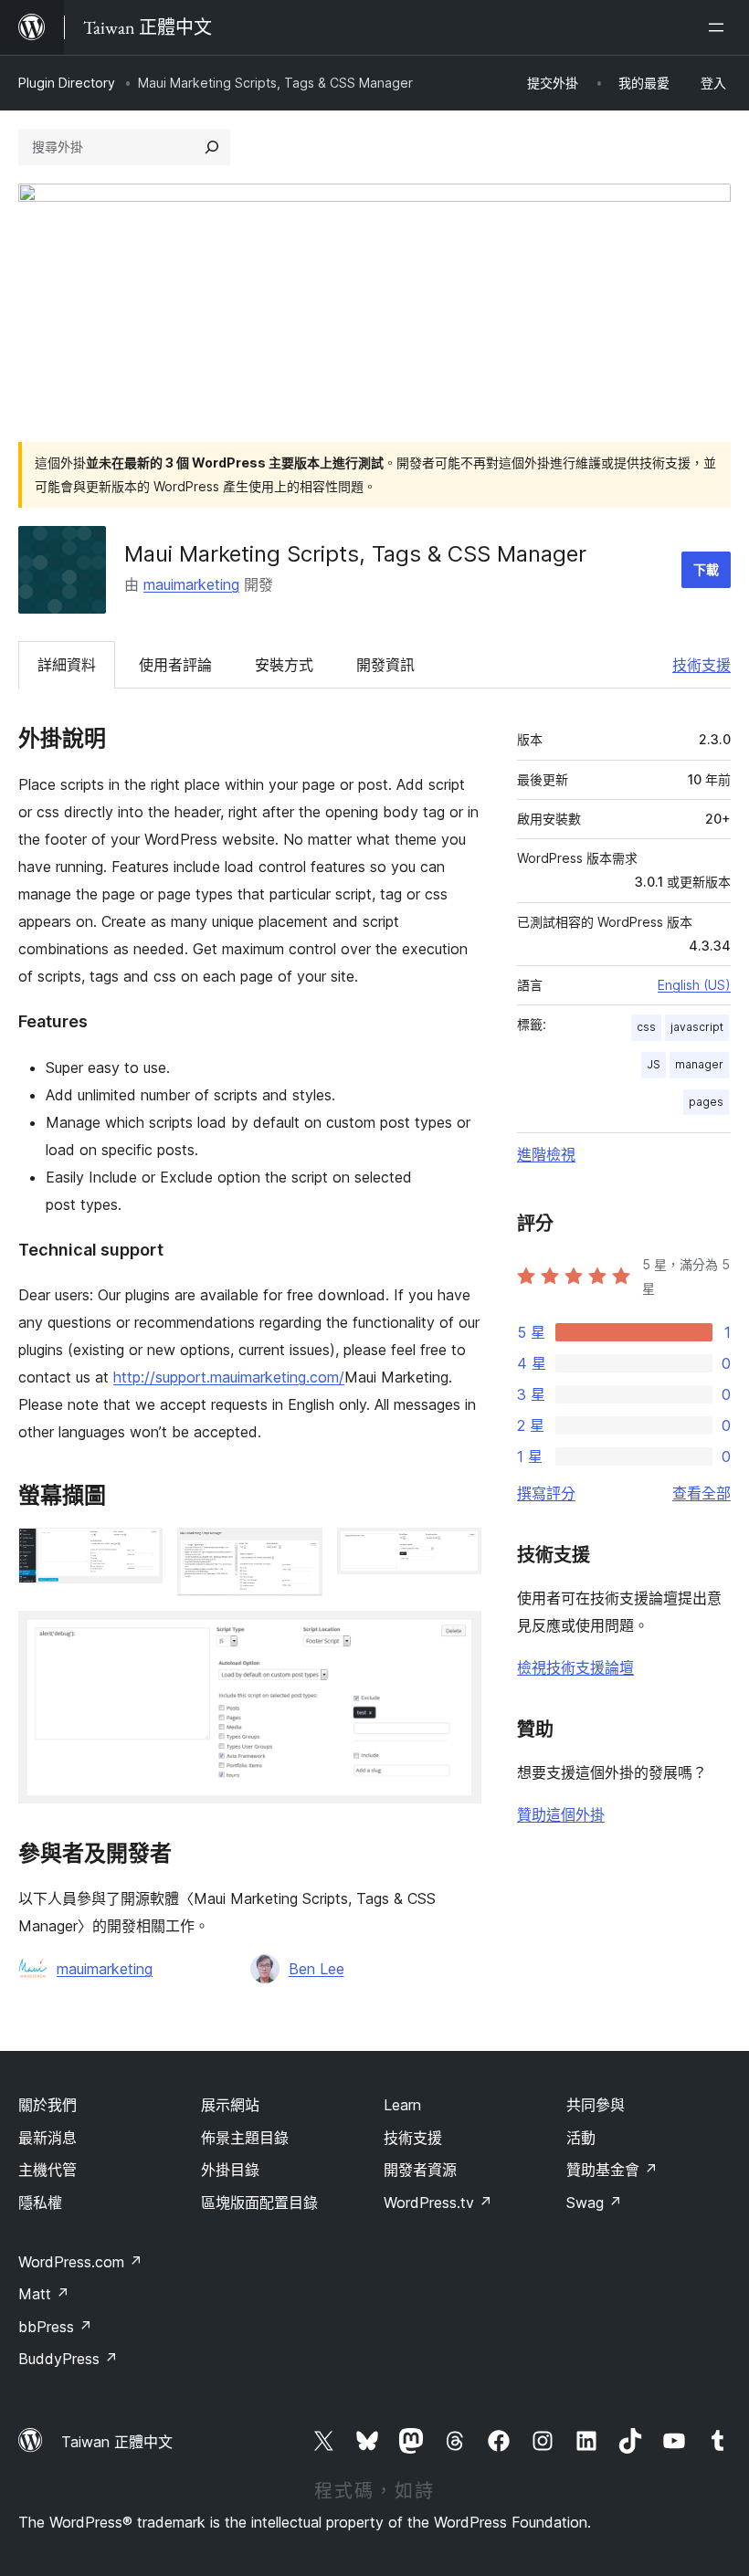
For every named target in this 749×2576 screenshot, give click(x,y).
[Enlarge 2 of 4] (298, 1552)
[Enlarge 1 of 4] (138, 1552)
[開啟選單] (720, 27)
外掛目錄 (230, 2170)
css (646, 1027)
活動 (581, 2138)
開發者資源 (420, 2170)
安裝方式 (284, 665)
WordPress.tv (438, 2203)
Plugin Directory (67, 83)
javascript (697, 1027)
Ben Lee (316, 1969)
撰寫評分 (546, 1493)
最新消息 (47, 2138)
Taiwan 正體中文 (117, 2442)
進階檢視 (546, 1154)
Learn (402, 2105)
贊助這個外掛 (561, 1814)
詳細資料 (67, 665)
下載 (706, 569)
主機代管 (47, 2170)
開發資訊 (385, 665)
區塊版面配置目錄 (259, 2203)
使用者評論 (175, 665)
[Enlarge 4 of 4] (457, 1635)
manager (699, 1064)
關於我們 (47, 2105)
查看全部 (702, 1493)
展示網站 (230, 2105)
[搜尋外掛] (212, 147)
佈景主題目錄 (245, 2138)
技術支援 (702, 665)
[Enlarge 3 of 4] (457, 1552)
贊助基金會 (612, 2170)
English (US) (694, 985)
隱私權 (40, 2203)
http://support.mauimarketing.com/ (229, 1377)
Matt (44, 2294)
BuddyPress (68, 2359)
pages (706, 1102)
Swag (594, 2203)
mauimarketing (191, 584)
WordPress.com (80, 2262)
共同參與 (596, 2105)
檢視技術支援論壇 (575, 1667)
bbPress (55, 2327)
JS (654, 1064)
